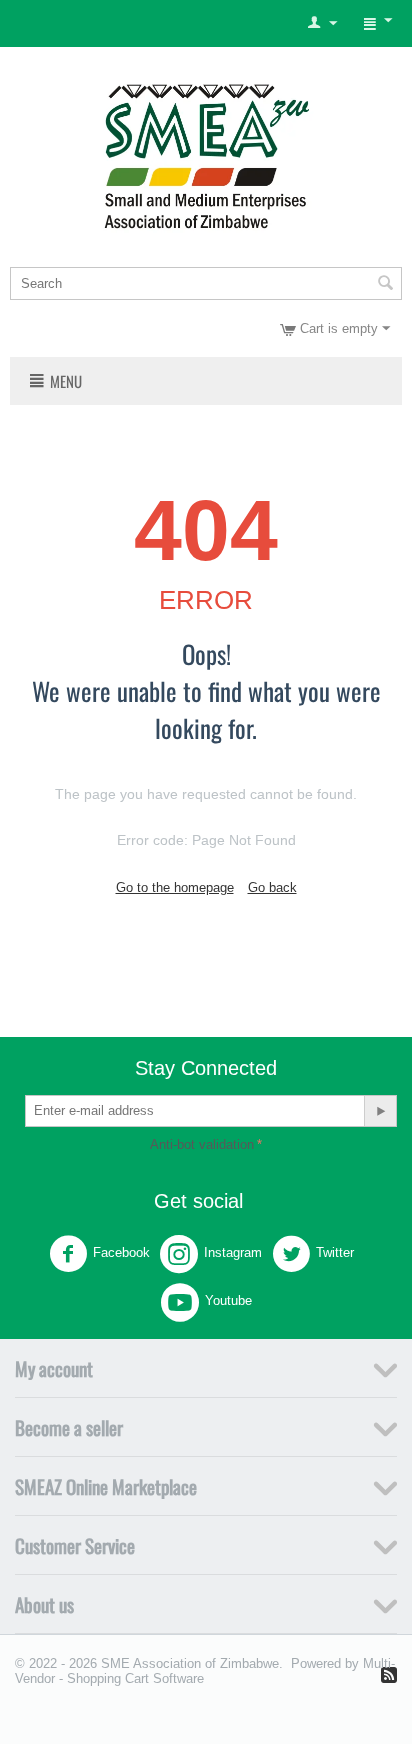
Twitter (335, 1252)
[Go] (380, 1111)
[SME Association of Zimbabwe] (206, 153)
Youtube (228, 1300)
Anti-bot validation (202, 1144)
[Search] (385, 285)
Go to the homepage (175, 887)
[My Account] (322, 23)
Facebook (121, 1252)
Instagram (233, 1252)
